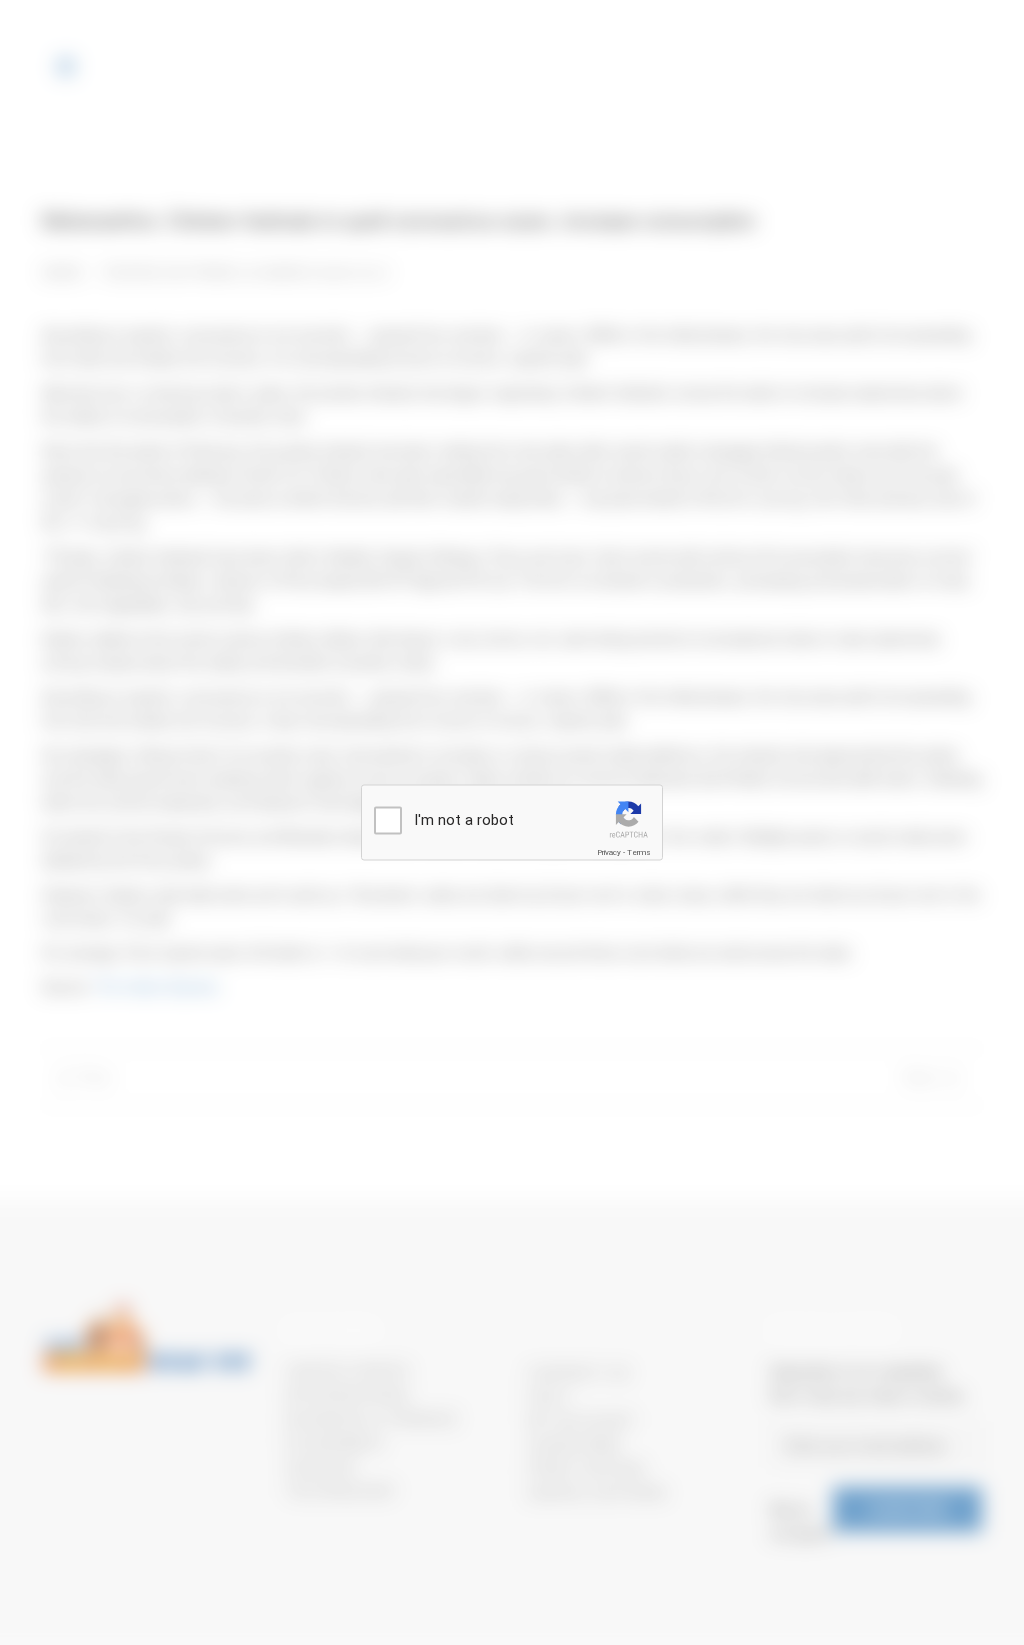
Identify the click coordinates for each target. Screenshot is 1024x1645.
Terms (639, 852)
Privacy (609, 852)
